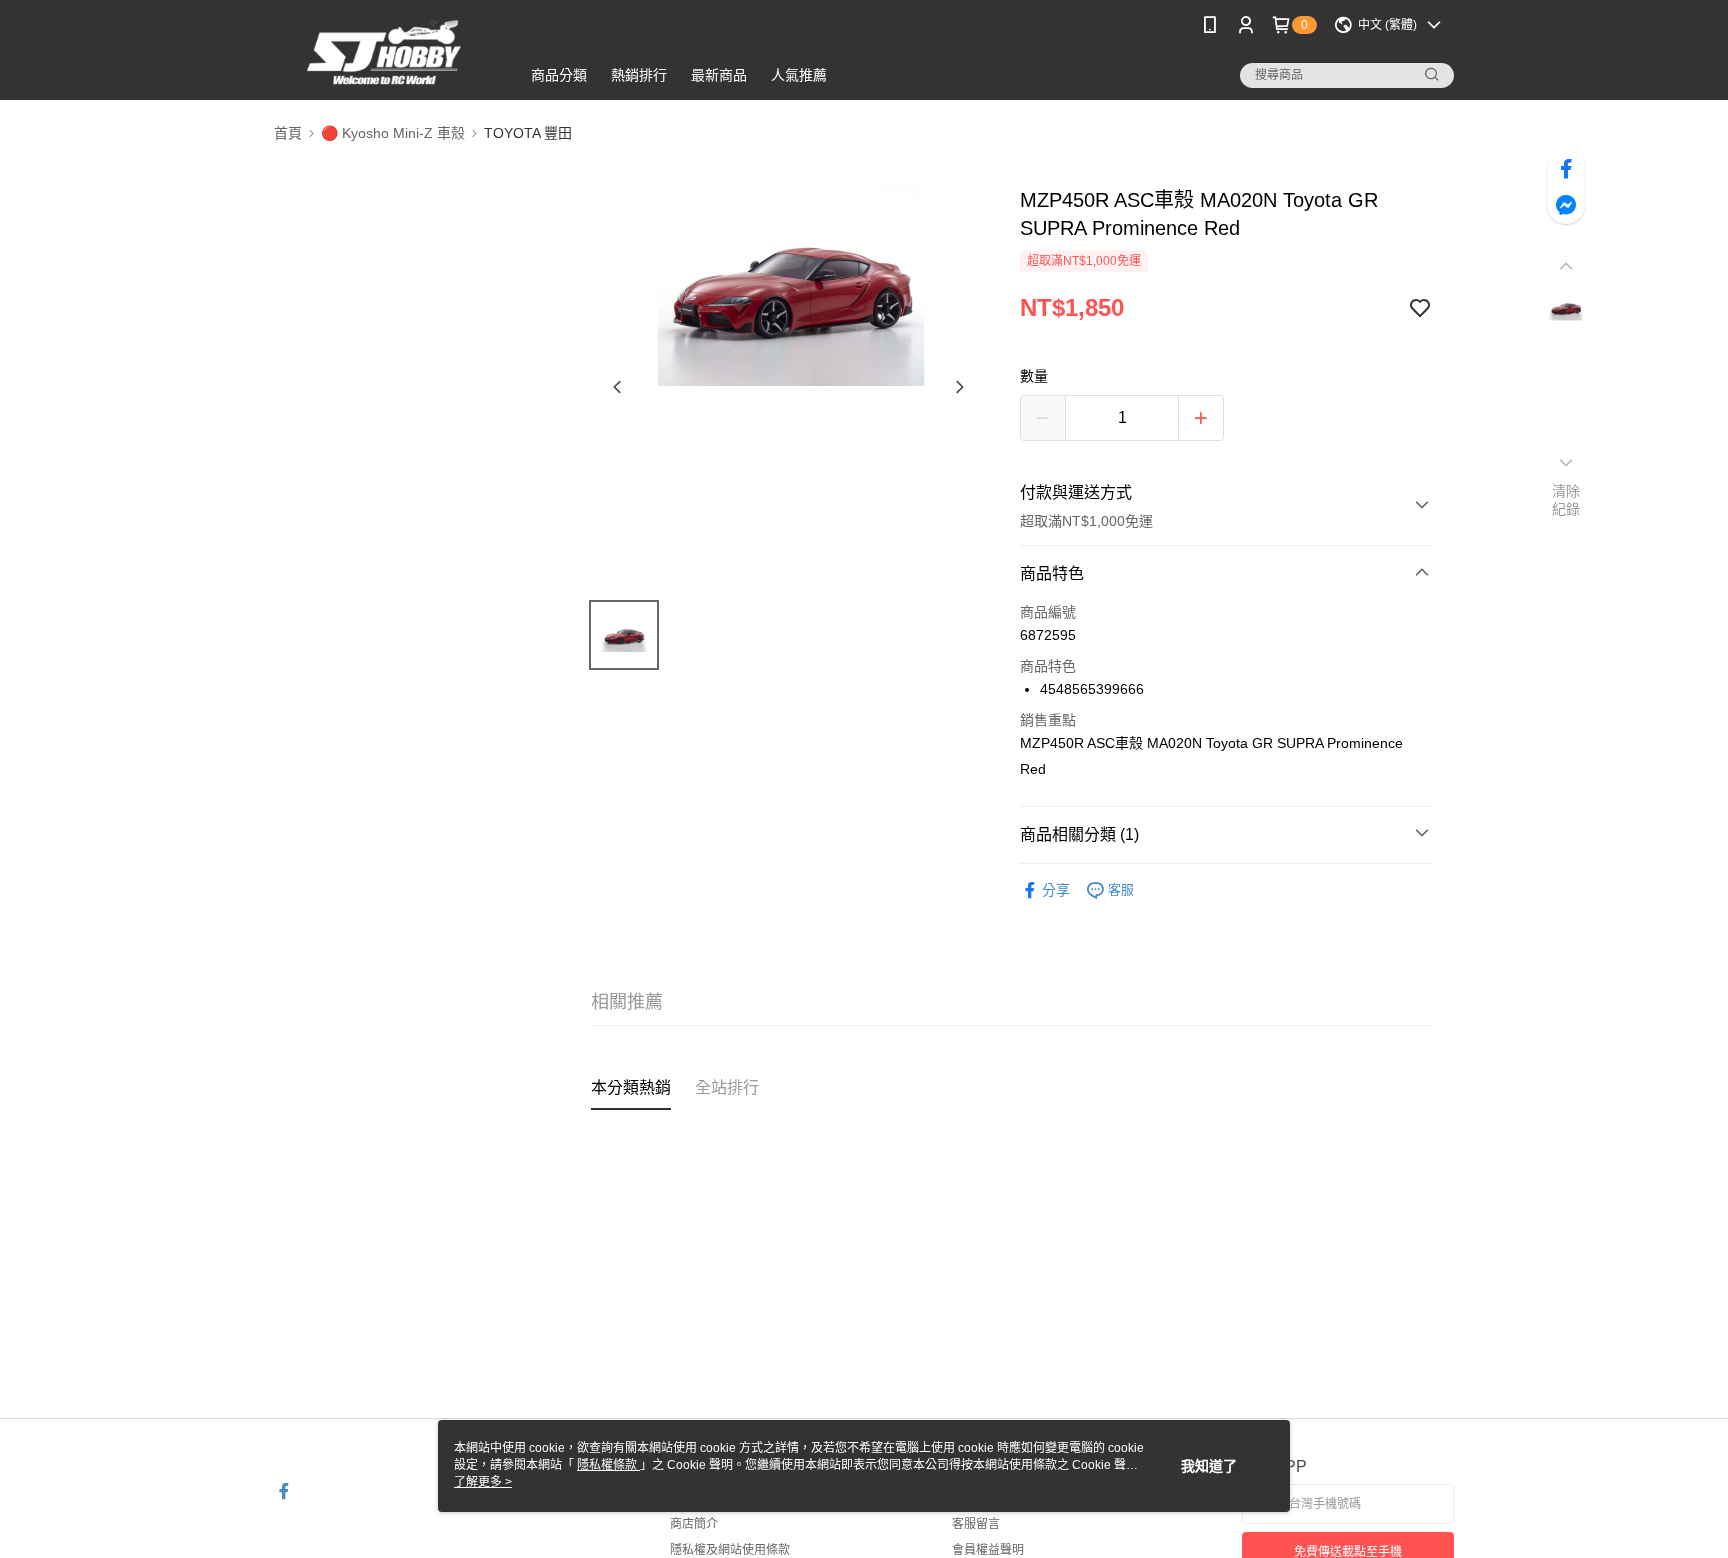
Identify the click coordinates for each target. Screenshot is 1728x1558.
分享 (1056, 890)
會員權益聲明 (988, 1550)
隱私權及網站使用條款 (730, 1550)
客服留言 (976, 1524)
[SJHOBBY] (385, 52)
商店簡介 (694, 1524)
